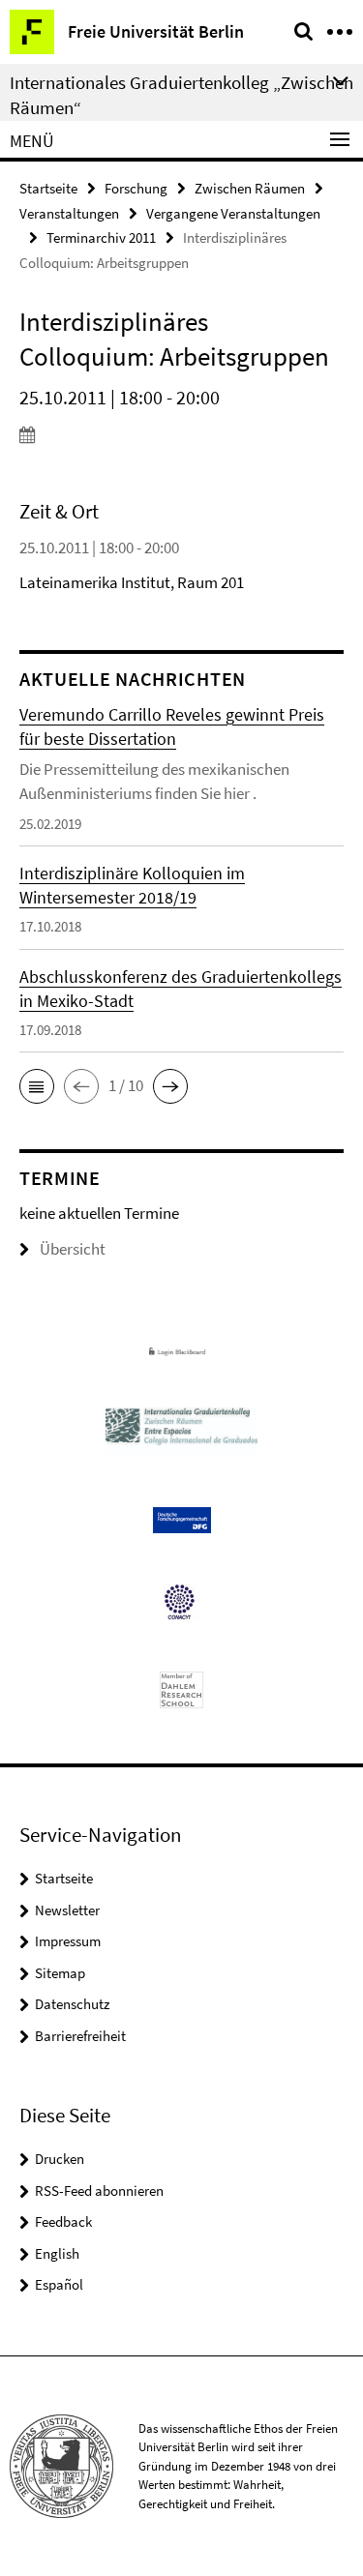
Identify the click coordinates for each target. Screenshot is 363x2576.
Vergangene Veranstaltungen (233, 213)
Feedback (63, 2221)
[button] (37, 1086)
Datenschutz (72, 2004)
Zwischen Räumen (250, 188)
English (57, 2253)
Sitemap (60, 1973)
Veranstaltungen (69, 213)
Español (59, 2284)
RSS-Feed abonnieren (99, 2191)
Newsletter (67, 1910)
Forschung (136, 188)
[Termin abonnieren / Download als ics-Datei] (181, 434)
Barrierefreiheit (80, 2036)
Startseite (48, 188)
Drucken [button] (60, 2159)
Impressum (68, 1941)
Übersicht (73, 1249)
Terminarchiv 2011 (101, 237)
